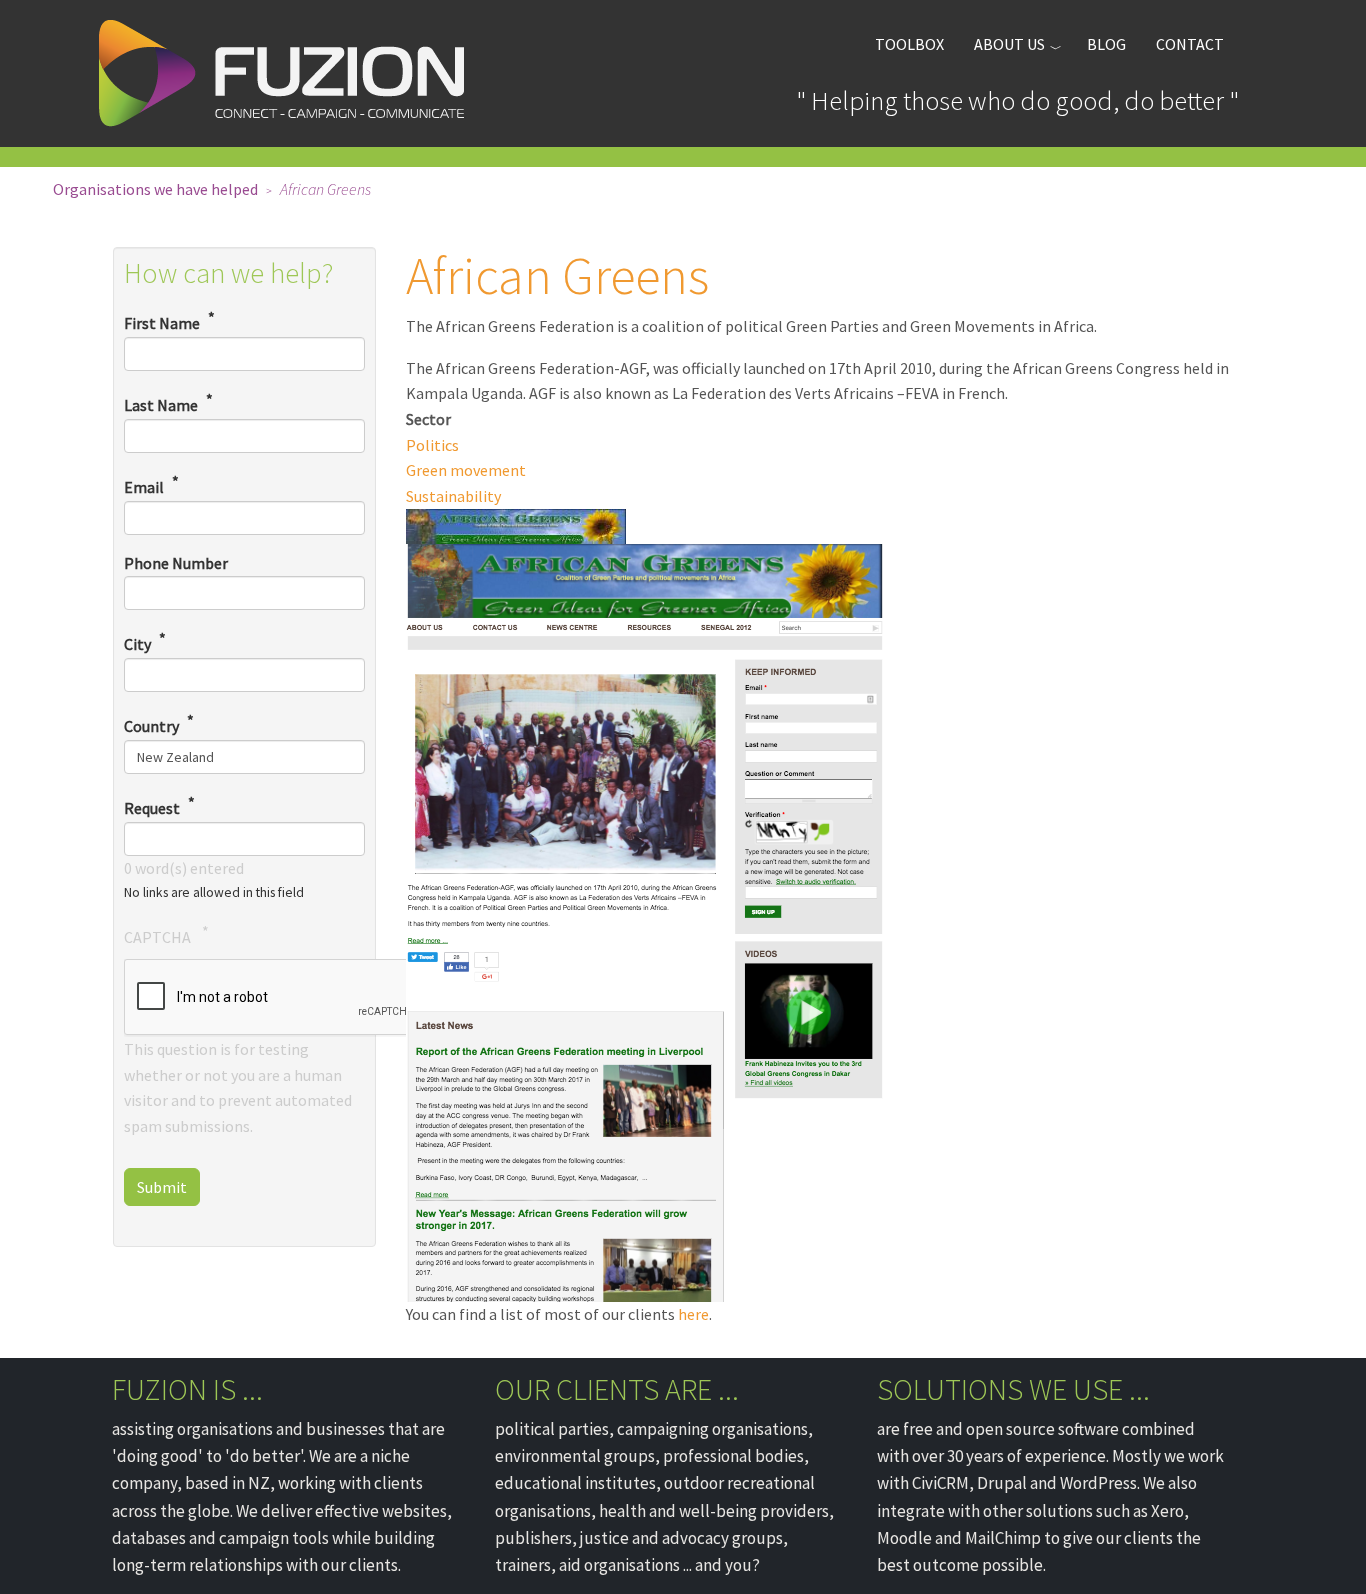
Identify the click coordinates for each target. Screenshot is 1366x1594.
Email (144, 487)
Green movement (466, 470)
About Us (1009, 44)
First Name (162, 323)
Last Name (161, 405)
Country (151, 726)
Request (152, 808)
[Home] (289, 73)
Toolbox (909, 44)
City (137, 644)
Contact (1190, 44)
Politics (432, 445)
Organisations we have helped (155, 189)
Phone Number (176, 563)
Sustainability (453, 496)
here (693, 1314)
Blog (1106, 44)
